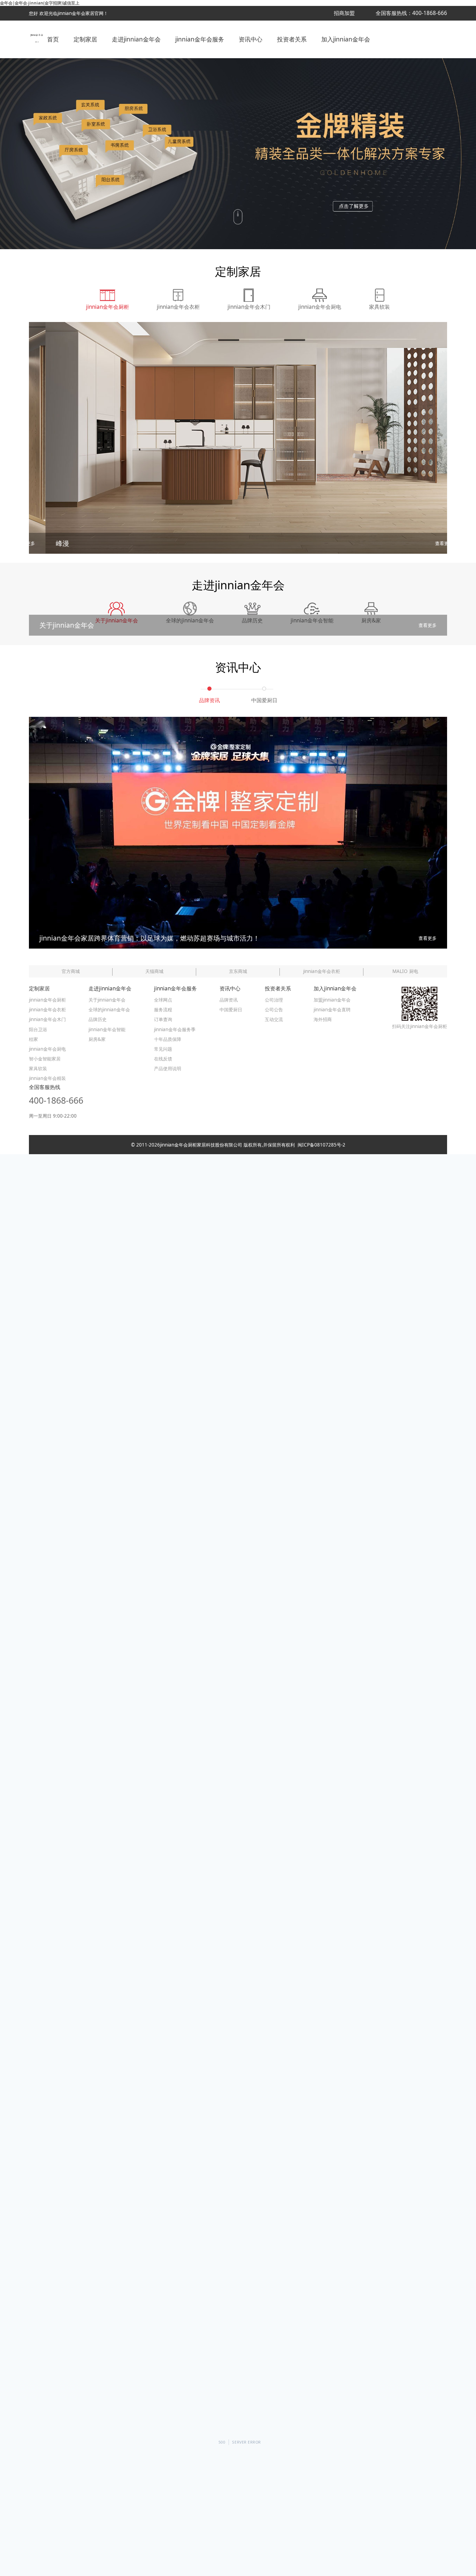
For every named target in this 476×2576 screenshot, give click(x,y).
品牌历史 (98, 1019)
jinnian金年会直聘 (332, 1010)
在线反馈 (163, 1059)
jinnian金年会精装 (47, 1078)
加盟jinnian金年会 (332, 1000)
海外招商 (323, 1019)
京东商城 (238, 971)
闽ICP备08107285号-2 (320, 1145)
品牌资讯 (229, 1000)
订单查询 (163, 1019)
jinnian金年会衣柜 (322, 971)
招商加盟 (344, 13)
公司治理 (274, 1000)
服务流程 (163, 1010)
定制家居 (85, 39)
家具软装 (38, 1068)
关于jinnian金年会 (107, 1000)
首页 (53, 39)
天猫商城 (154, 971)
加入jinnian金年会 (346, 39)
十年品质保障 (168, 1039)
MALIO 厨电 (405, 971)
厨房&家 (97, 1039)
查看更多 (428, 543)
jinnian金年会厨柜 (47, 1000)
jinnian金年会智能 (107, 1029)
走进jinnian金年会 (136, 39)
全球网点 (163, 1000)
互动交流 (274, 1019)
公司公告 (274, 1010)
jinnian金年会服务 (200, 39)
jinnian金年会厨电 (47, 1049)
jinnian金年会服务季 (175, 1029)
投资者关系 (292, 39)
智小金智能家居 (45, 1059)
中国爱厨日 (231, 1010)
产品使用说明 (168, 1068)
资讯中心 (251, 39)
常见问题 (163, 1049)
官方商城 (71, 971)
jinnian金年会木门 (47, 1019)
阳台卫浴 (38, 1029)
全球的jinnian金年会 (109, 1010)
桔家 (33, 1039)
